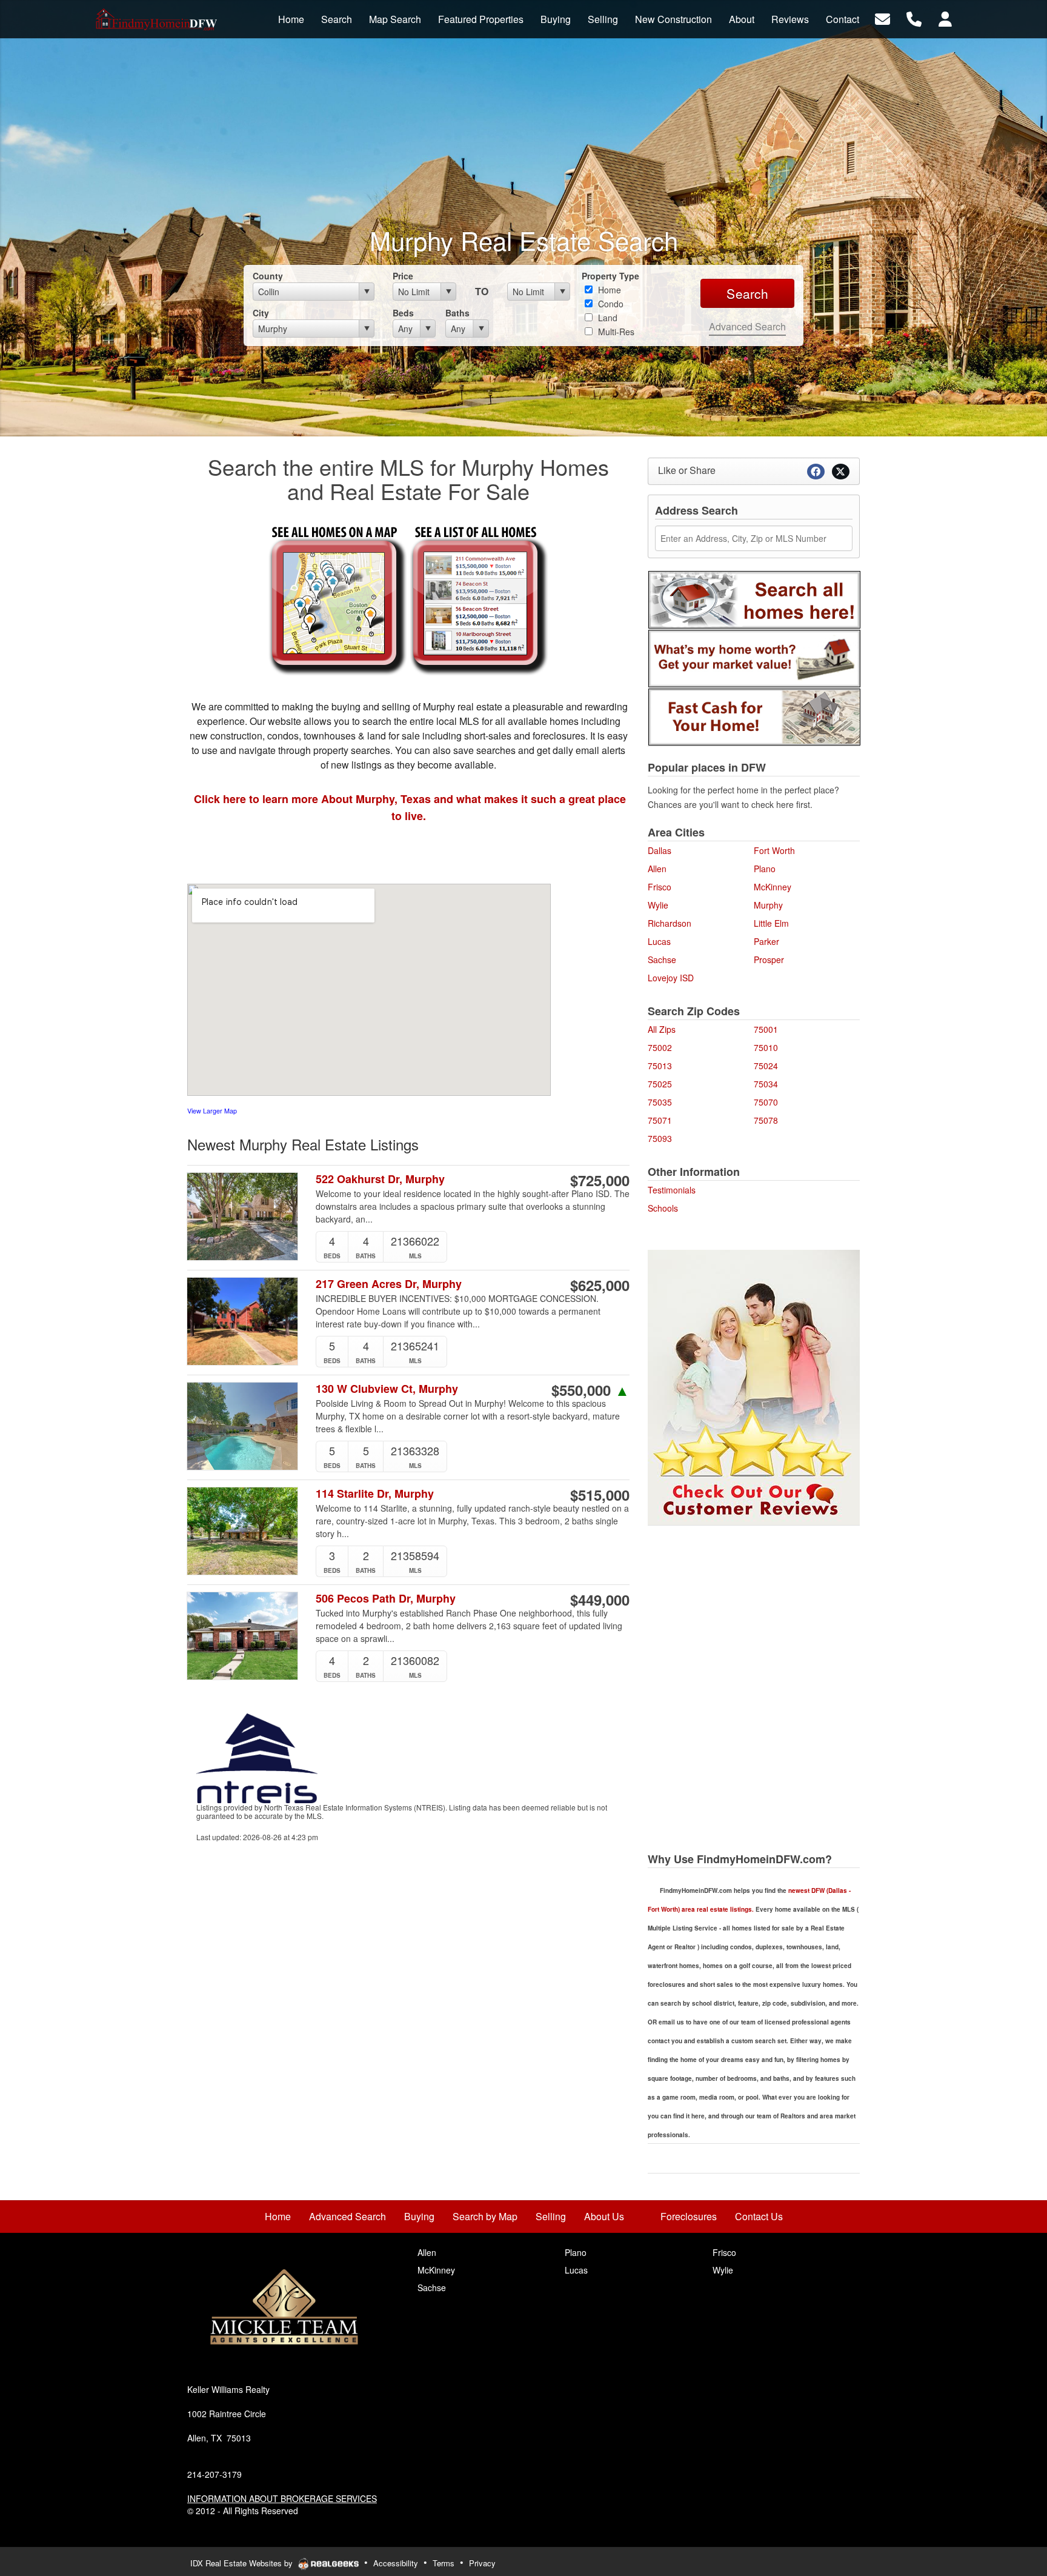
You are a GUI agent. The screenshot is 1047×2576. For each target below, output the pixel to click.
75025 (660, 1084)
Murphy (768, 905)
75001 (766, 1029)
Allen (657, 869)
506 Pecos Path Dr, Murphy (386, 1599)
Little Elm (771, 923)
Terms (444, 2563)
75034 (766, 1084)
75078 (766, 1120)
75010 (766, 1047)
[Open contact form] (882, 18)
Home (608, 290)
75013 (660, 1066)
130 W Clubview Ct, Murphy (387, 1389)
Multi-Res (615, 332)
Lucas (659, 941)
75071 (660, 1120)
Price (403, 276)
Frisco (660, 887)
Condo (610, 304)
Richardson (670, 923)
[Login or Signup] (945, 18)
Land (607, 318)
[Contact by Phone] (914, 18)
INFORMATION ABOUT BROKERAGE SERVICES (282, 2498)
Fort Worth (774, 850)
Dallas (660, 850)
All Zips (662, 1029)
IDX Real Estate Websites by (243, 2563)
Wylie (658, 905)
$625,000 (600, 1285)
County (268, 276)
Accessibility (396, 2563)
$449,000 (600, 1600)
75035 (660, 1102)
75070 (766, 1102)
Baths (457, 313)
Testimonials (672, 1190)
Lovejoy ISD (671, 978)
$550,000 (590, 1390)
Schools (663, 1208)
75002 (660, 1047)
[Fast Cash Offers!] (754, 716)
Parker (766, 941)
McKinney (773, 887)
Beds (403, 313)
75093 (660, 1138)
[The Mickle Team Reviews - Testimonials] (754, 1386)
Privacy (482, 2563)
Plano (765, 869)
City (261, 313)
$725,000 (600, 1180)
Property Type (610, 276)
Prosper (769, 959)
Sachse (662, 959)
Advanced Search (747, 326)
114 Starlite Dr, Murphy (375, 1494)
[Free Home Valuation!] (754, 657)
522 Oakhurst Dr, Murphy (380, 1179)
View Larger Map (212, 1111)
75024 (766, 1066)
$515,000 (600, 1495)
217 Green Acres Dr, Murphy (389, 1284)
